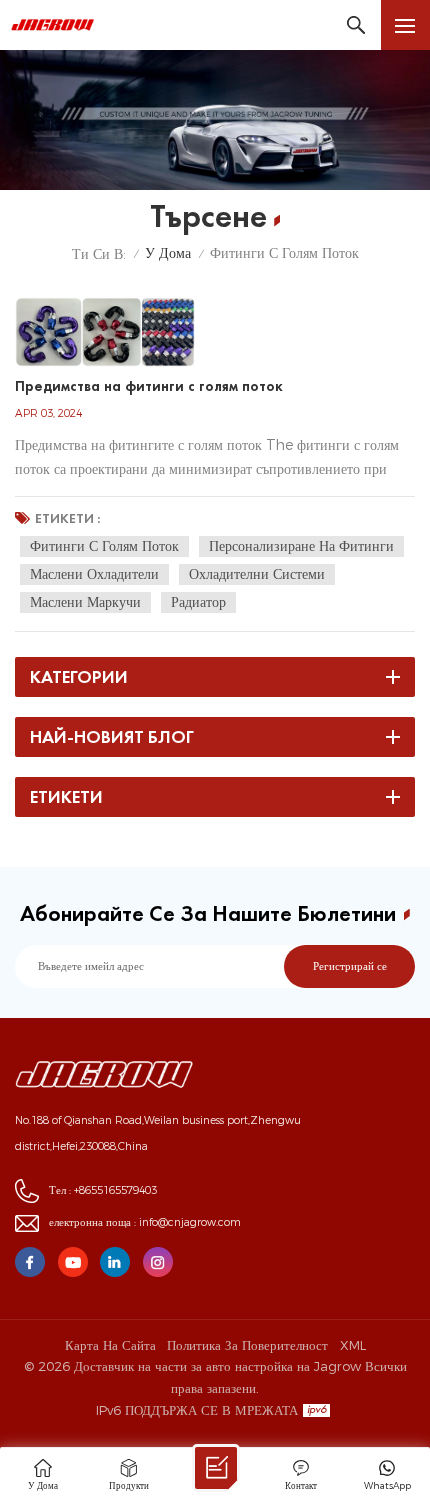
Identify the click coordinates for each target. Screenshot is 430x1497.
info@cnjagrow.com (190, 1222)
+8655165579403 (115, 1190)
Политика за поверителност (247, 1345)
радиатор (198, 602)
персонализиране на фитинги (301, 546)
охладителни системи (257, 574)
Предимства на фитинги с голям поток (149, 386)
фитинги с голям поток (104, 546)
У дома (168, 253)
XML (353, 1345)
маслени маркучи (85, 602)
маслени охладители (94, 574)
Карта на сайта (110, 1345)
